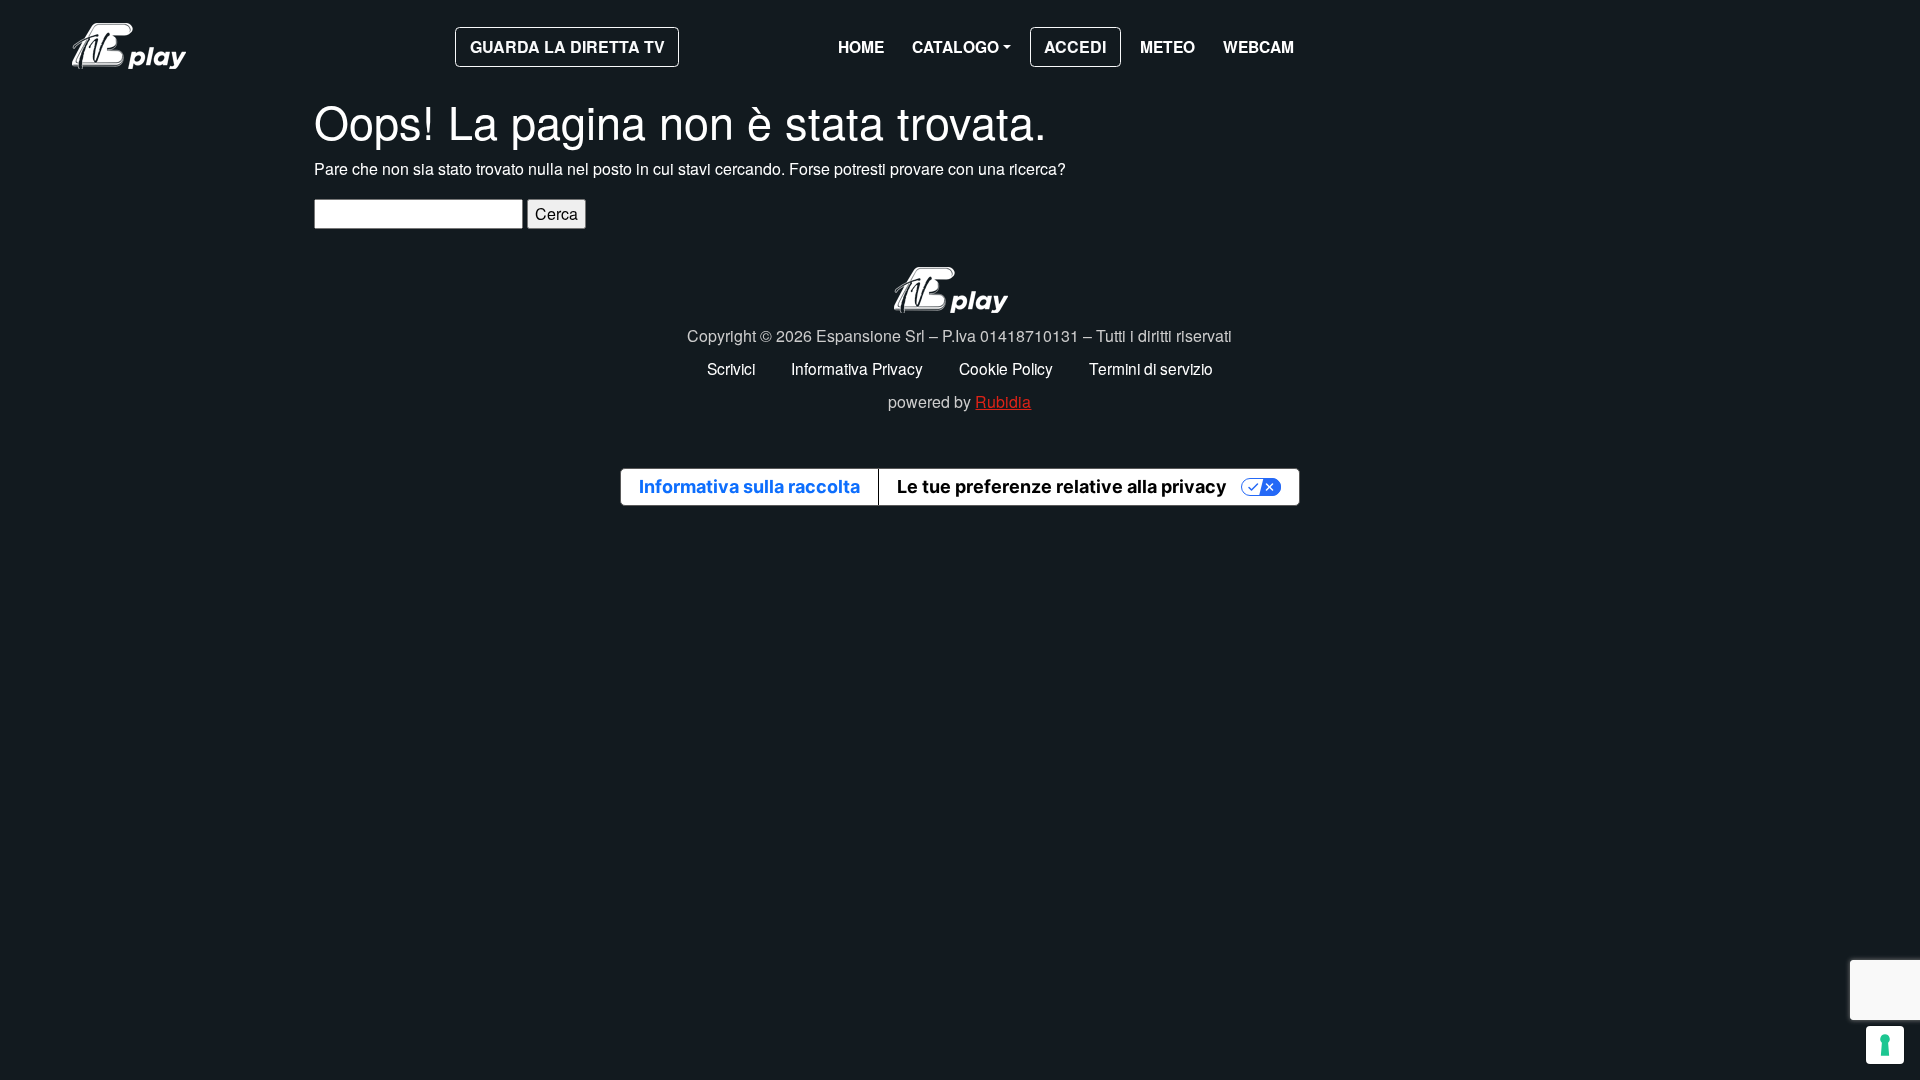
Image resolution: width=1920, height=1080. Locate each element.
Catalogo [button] (955, 46)
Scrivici (731, 368)
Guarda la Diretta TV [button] (567, 46)
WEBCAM (1258, 46)
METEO (1167, 46)
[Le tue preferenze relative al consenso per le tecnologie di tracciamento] (1885, 1045)
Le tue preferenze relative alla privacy (1062, 486)
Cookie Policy (1006, 368)
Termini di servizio (1151, 368)
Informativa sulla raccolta (749, 486)
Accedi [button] (1075, 46)
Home (861, 46)
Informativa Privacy (857, 368)
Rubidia (1003, 401)
